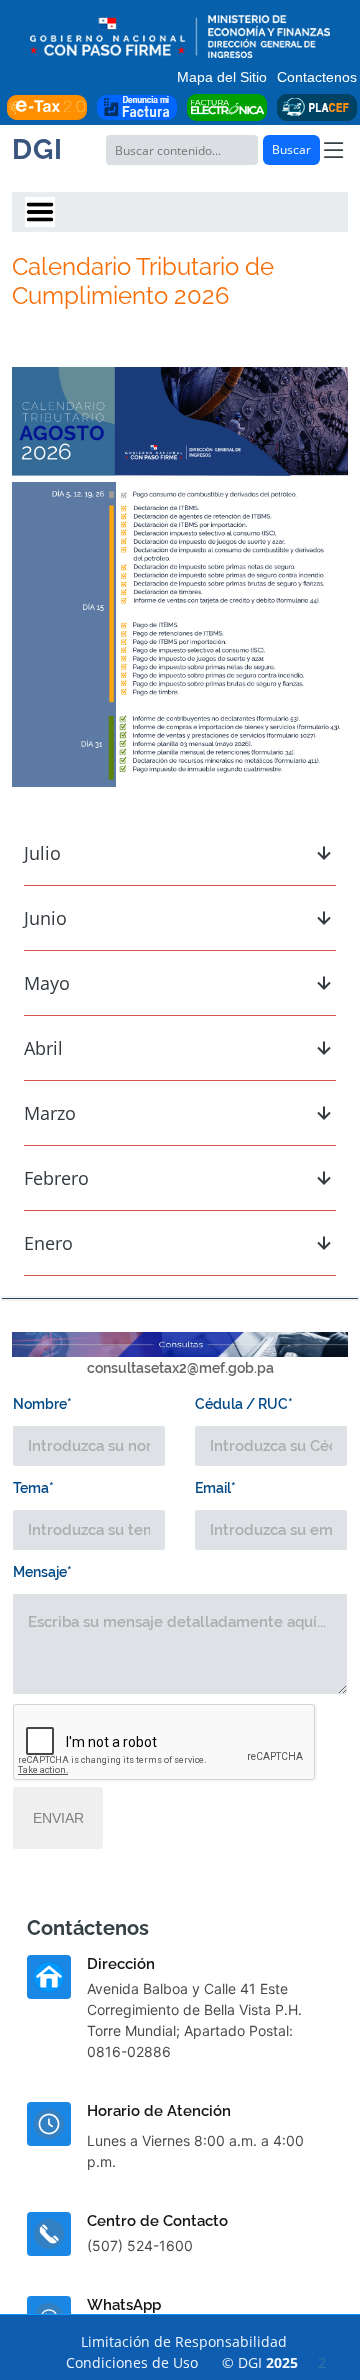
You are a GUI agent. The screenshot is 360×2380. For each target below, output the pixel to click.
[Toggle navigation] (40, 212)
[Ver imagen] (180, 575)
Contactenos (317, 77)
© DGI (274, 2362)
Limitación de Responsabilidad (184, 2341)
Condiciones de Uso (132, 2362)
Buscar (291, 149)
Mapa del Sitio (222, 77)
